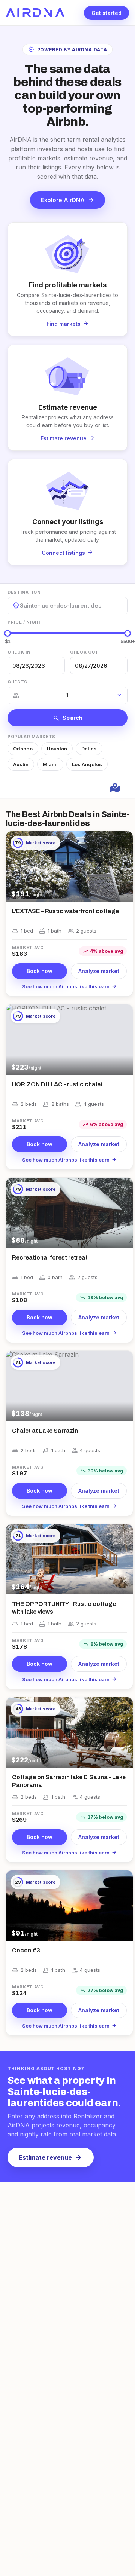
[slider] (7, 633)
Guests (17, 682)
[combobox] (21, 605)
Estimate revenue (51, 2157)
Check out (84, 652)
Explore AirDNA (67, 200)
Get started (106, 13)
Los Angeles (87, 764)
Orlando (23, 749)
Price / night (25, 622)
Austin (21, 764)
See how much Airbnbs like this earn (70, 986)
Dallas (89, 749)
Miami (50, 764)
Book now (40, 971)
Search (68, 718)
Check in (19, 652)
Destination (24, 592)
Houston (57, 749)
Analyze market (99, 971)
